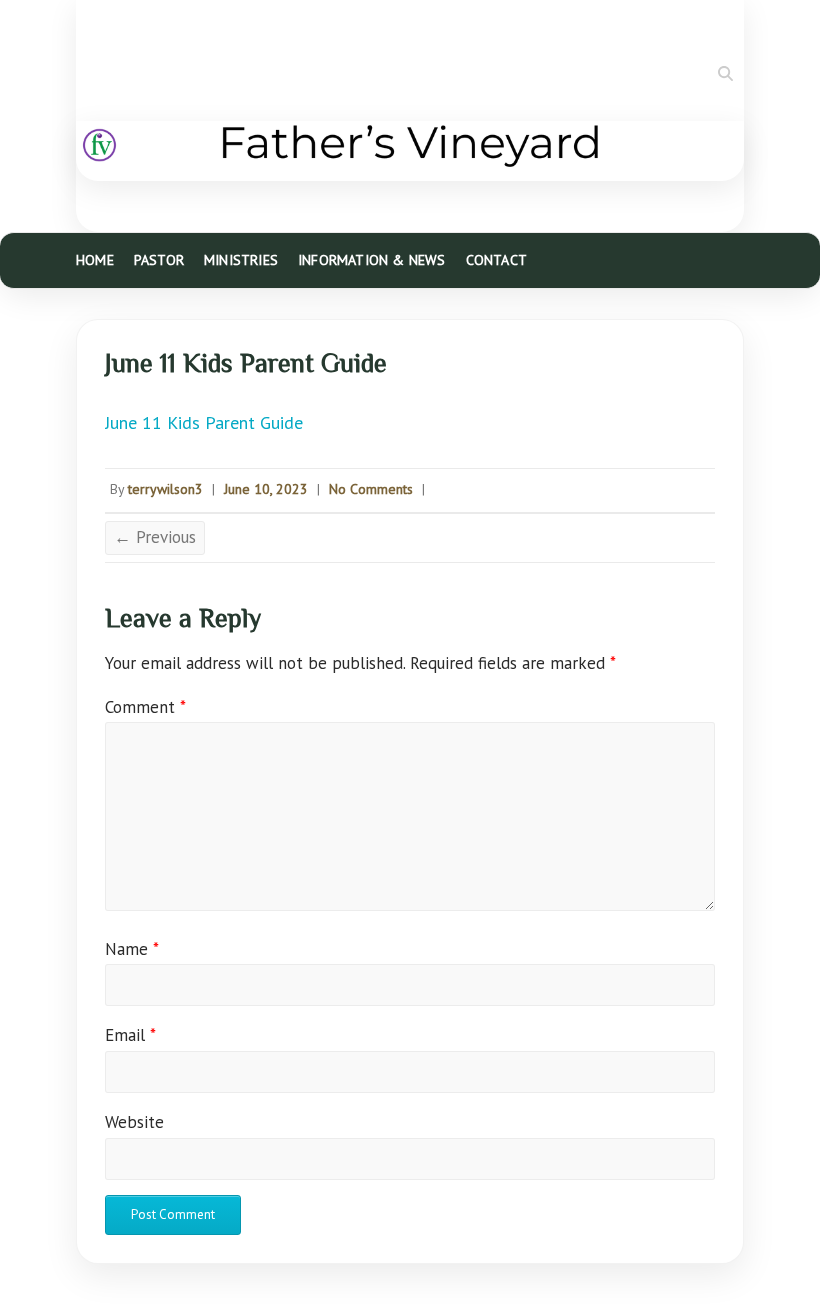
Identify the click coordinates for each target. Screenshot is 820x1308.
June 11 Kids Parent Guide (204, 422)
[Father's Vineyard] (410, 151)
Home (95, 260)
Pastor (159, 260)
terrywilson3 (165, 489)
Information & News (372, 260)
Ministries (241, 260)
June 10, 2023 (266, 489)
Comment (145, 707)
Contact (496, 260)
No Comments (371, 489)
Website (134, 1122)
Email (130, 1035)
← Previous (155, 537)
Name (132, 949)
